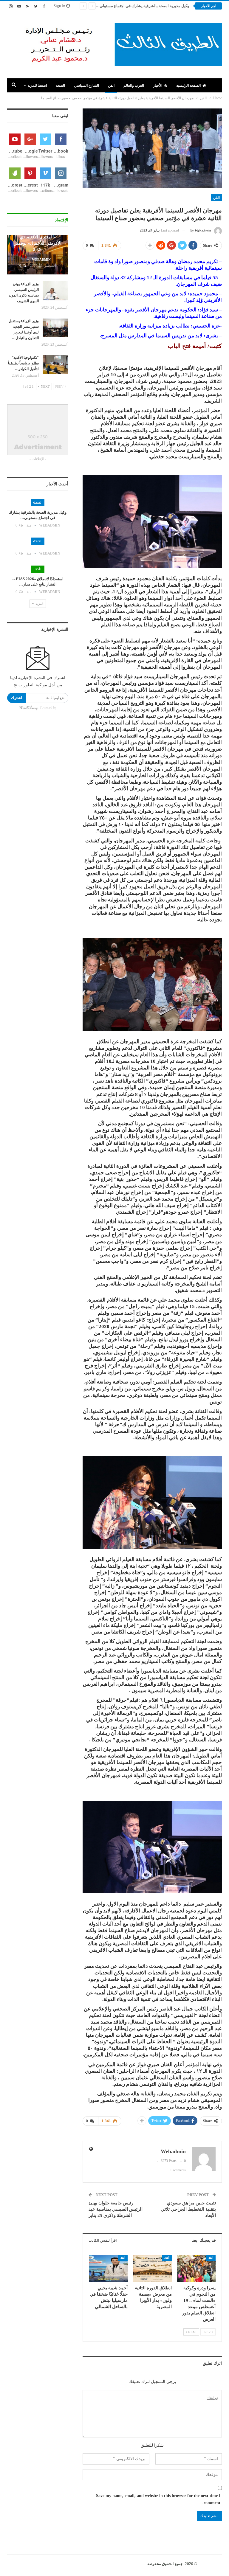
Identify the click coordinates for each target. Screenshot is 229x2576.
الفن (111, 86)
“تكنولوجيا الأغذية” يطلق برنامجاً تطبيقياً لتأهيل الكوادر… (23, 363)
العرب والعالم (134, 86)
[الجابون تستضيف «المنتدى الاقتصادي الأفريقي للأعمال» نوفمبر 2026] (38, 255)
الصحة (60, 86)
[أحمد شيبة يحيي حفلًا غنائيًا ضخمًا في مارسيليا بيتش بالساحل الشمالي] (109, 2268)
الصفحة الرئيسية (188, 86)
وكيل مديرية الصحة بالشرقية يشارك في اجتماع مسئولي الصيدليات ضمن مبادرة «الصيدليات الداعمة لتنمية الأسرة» (97, 6)
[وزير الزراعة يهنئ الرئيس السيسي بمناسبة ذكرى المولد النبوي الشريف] (55, 291)
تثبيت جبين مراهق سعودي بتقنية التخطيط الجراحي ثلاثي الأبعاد (188, 2209)
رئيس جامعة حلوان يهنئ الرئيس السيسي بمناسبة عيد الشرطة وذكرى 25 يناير (116, 2209)
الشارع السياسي (86, 86)
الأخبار (158, 86)
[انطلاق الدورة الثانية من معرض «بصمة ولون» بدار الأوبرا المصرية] (152, 2268)
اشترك (17, 698)
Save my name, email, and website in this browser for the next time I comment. (158, 2499)
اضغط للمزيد (37, 86)
